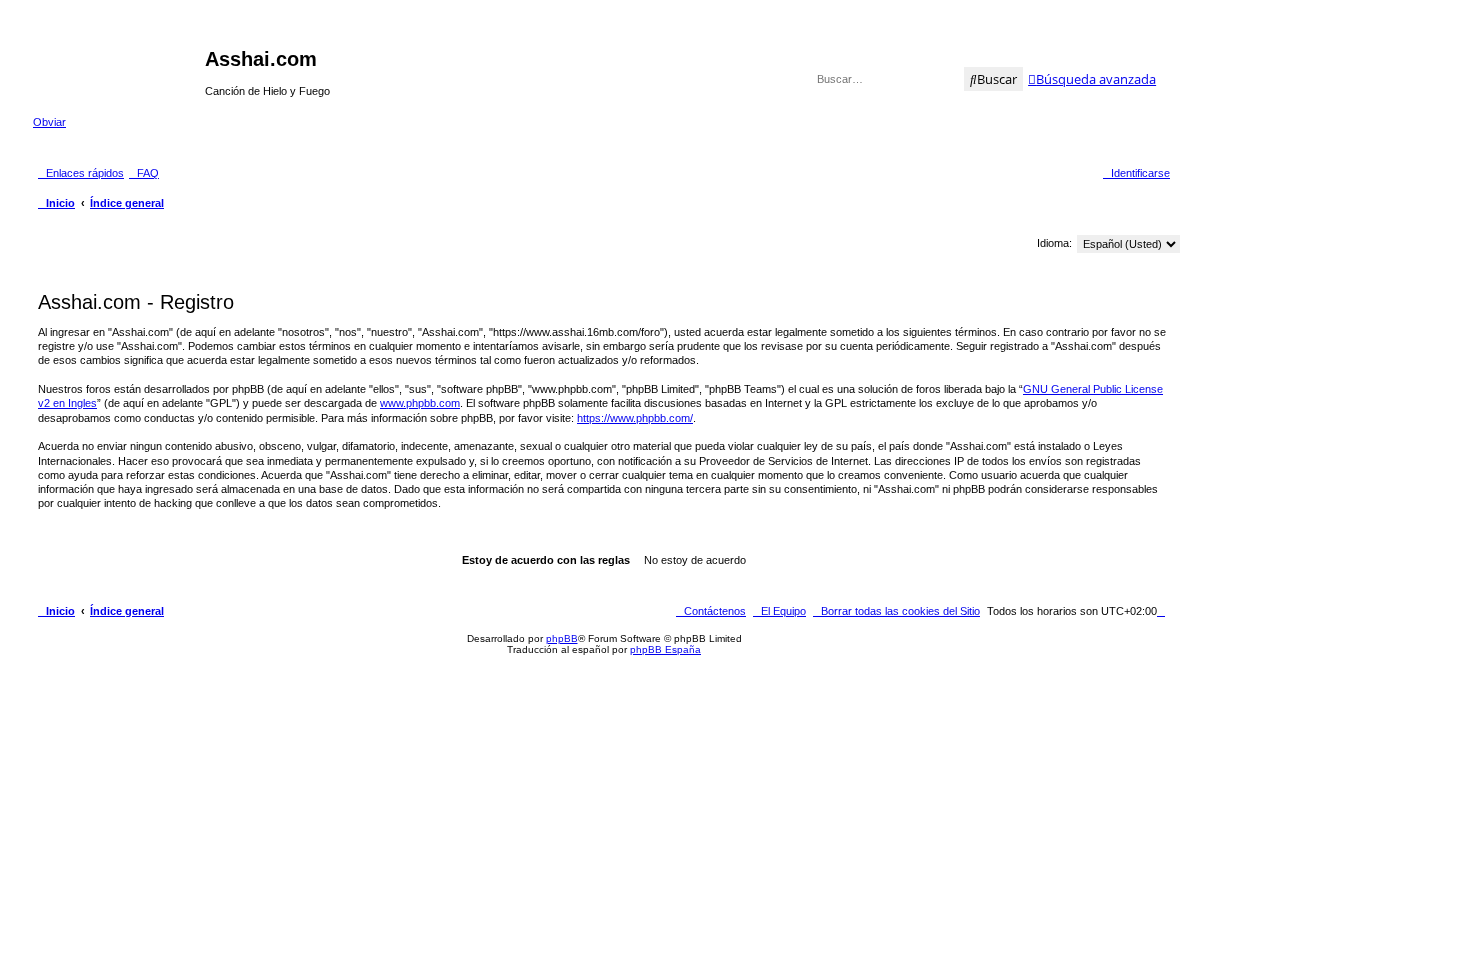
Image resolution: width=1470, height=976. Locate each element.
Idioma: (1054, 243)
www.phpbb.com (420, 403)
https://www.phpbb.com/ (635, 418)
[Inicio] (119, 65)
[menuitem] (144, 173)
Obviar (49, 122)
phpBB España (665, 649)
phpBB (562, 638)
